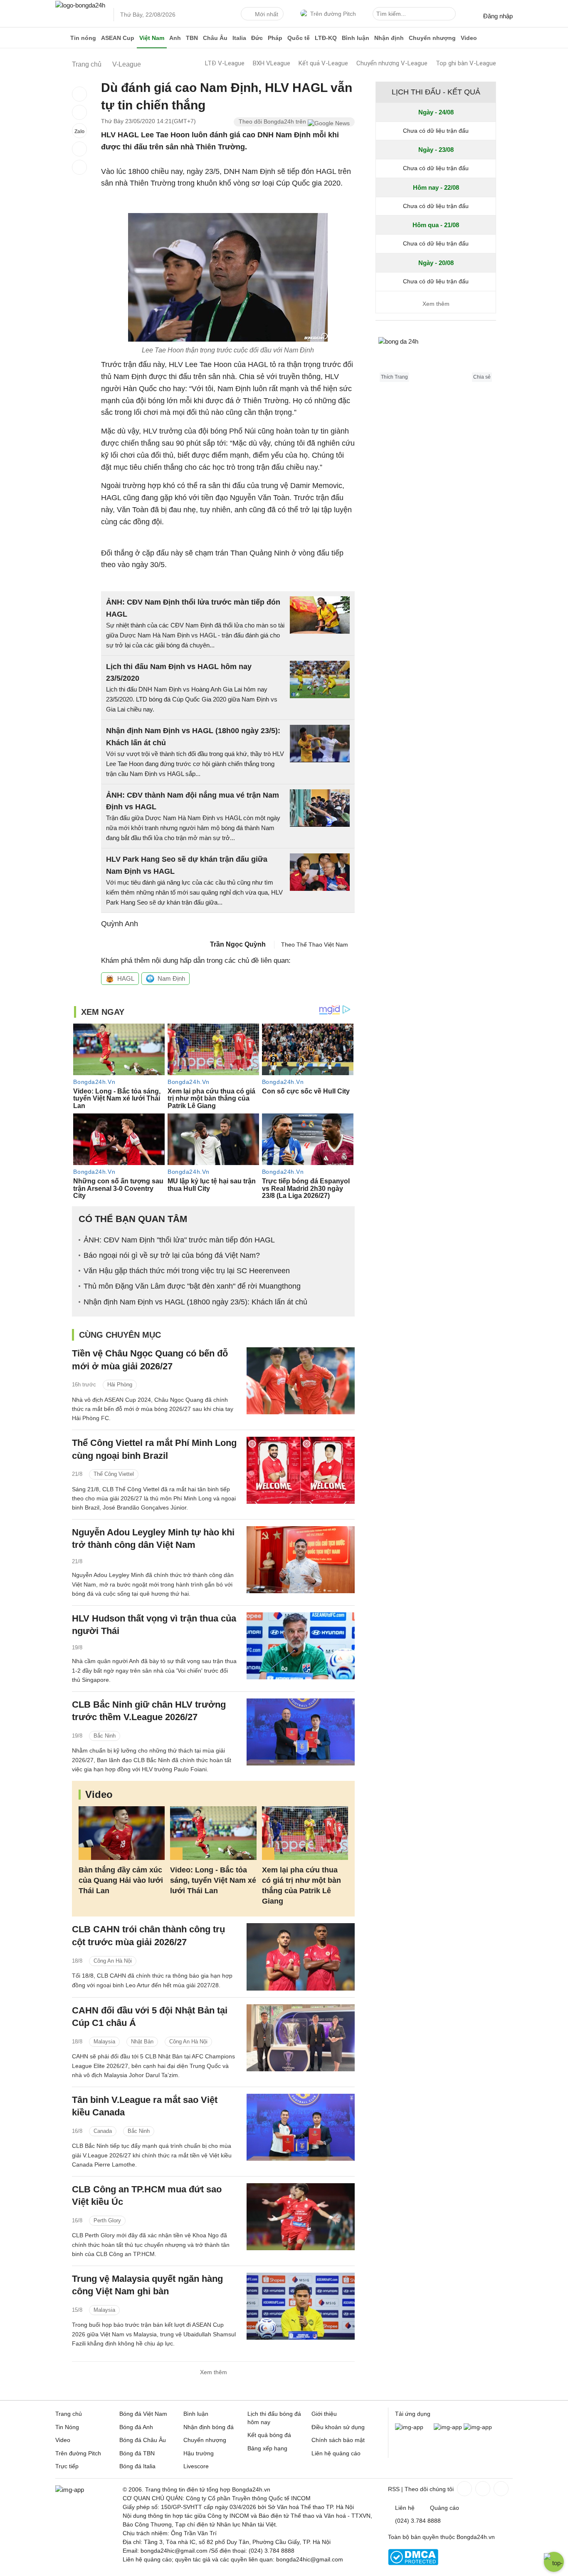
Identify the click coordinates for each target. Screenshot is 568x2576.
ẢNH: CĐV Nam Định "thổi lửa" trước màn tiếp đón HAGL (179, 1240)
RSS (394, 2489)
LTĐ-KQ (326, 38)
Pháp (275, 38)
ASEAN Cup (118, 38)
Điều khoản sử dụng (338, 2427)
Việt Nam (152, 38)
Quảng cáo (445, 2508)
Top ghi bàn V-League (466, 63)
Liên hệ (405, 2508)
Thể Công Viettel (114, 1474)
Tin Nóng (67, 2427)
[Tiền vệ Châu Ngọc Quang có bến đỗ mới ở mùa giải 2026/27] (301, 1381)
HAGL (126, 978)
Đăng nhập (498, 16)
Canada (103, 2131)
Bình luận (356, 38)
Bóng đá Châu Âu (143, 2440)
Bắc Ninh (105, 1736)
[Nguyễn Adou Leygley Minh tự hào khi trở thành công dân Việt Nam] (301, 1560)
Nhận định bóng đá (209, 2427)
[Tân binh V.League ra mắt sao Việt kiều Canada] (301, 2127)
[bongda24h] (62, 38)
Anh (175, 38)
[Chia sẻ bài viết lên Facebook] (79, 94)
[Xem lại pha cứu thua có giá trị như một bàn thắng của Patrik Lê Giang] (305, 1833)
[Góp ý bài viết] (79, 149)
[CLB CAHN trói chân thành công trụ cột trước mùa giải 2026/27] (301, 1957)
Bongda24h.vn (476, 2537)
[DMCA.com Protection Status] (413, 2563)
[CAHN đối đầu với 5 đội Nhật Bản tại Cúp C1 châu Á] (301, 2038)
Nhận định (389, 38)
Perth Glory (107, 2220)
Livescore (196, 2466)
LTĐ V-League (225, 63)
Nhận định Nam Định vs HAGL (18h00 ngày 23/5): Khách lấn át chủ (195, 1302)
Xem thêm (214, 2372)
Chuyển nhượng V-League (392, 63)
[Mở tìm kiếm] (451, 15)
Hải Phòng (120, 1385)
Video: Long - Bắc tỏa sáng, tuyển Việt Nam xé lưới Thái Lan (213, 1880)
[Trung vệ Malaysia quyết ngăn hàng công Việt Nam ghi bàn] (301, 2306)
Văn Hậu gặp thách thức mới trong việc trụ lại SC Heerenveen (187, 1271)
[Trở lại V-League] (79, 167)
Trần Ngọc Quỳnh (238, 944)
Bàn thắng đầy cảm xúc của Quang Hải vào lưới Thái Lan (121, 1880)
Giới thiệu (324, 2414)
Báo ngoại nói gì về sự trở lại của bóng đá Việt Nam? (172, 1255)
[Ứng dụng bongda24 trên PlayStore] (448, 2427)
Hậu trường (199, 2453)
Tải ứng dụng (413, 2414)
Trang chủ (69, 2414)
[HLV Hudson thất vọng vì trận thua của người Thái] (301, 1646)
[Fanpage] (464, 2489)
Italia (239, 38)
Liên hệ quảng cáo (336, 2453)
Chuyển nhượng (432, 38)
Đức (257, 38)
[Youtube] (500, 2489)
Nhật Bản (142, 2042)
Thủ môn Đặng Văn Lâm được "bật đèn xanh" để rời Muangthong (192, 1286)
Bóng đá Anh (136, 2427)
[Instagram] (482, 2489)
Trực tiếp (67, 2466)
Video (469, 38)
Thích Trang (394, 377)
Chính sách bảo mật (338, 2440)
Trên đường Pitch (333, 14)
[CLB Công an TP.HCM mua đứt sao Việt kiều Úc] (301, 2217)
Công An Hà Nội (113, 1961)
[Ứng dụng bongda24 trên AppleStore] (478, 2427)
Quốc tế (299, 38)
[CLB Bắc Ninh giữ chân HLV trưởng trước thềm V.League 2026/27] (301, 1732)
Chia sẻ (482, 377)
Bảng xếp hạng (267, 2448)
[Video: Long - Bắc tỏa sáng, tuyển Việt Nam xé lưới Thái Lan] (213, 1833)
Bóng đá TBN (137, 2453)
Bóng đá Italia (137, 2466)
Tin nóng (83, 38)
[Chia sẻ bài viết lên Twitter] (79, 112)
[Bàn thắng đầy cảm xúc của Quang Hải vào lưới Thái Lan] (122, 1833)
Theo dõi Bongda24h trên (273, 121)
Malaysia (104, 2042)
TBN (192, 38)
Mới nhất (267, 14)
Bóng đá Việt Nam (143, 2414)
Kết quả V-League (323, 63)
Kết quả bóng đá (269, 2435)
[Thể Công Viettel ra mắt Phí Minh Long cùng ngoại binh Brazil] (301, 1470)
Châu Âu (215, 38)
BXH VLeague (272, 63)
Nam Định (171, 978)
